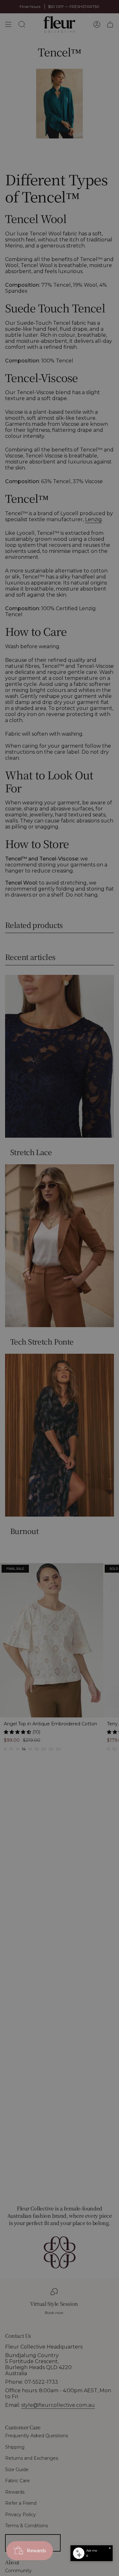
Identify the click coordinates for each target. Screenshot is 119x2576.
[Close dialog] (114, 1248)
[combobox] (69, 1294)
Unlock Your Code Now (88, 1301)
